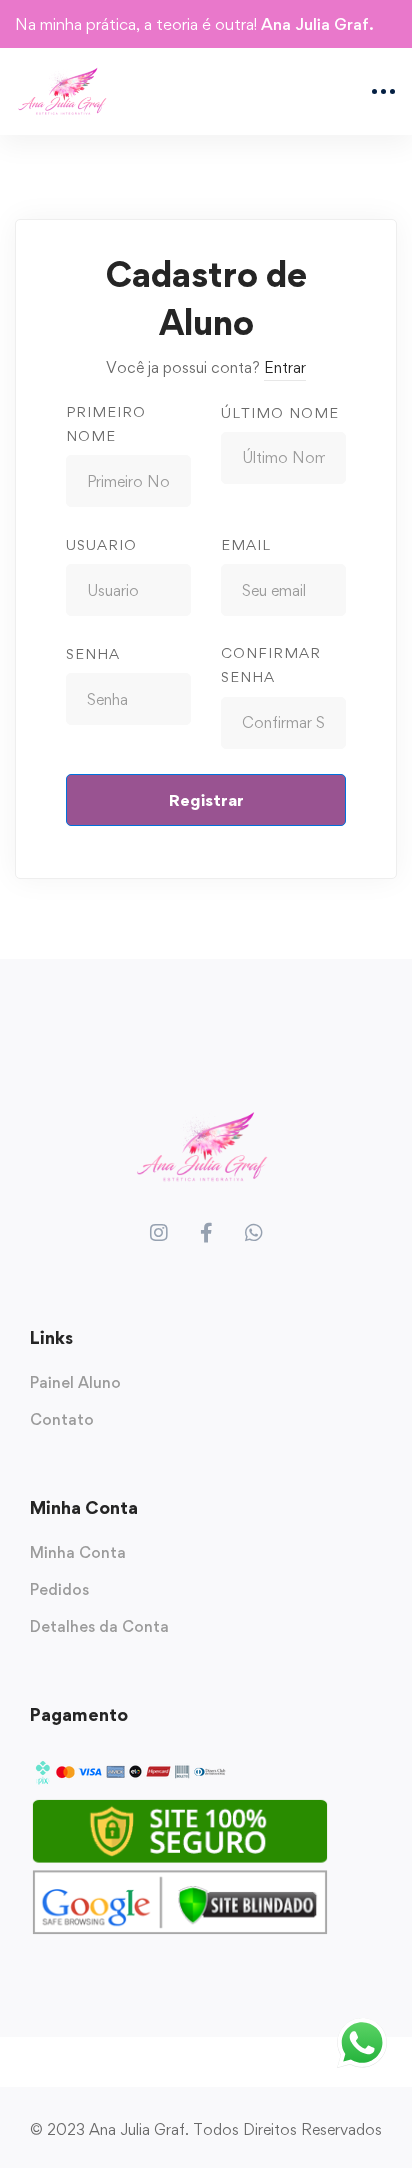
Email (246, 544)
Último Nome (280, 412)
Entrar (285, 367)
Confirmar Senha (271, 664)
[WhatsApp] (254, 1233)
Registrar (206, 800)
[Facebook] (206, 1233)
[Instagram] (159, 1233)
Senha (93, 653)
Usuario (101, 544)
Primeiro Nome (106, 423)
